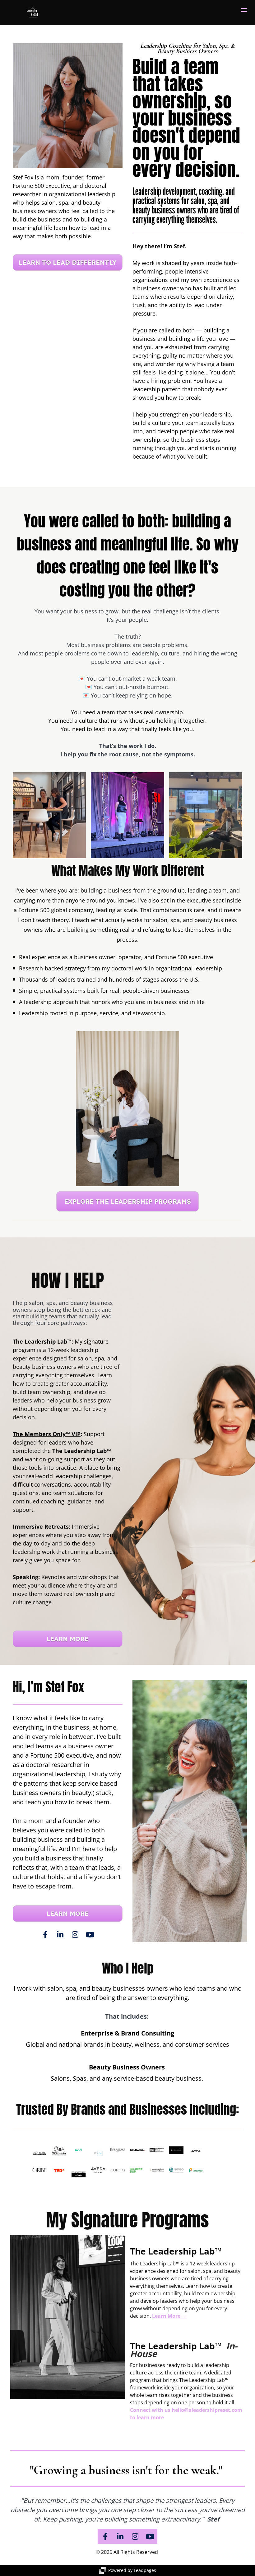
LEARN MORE (67, 1639)
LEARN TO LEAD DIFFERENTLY (67, 262)
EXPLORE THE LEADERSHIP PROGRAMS (127, 1201)
